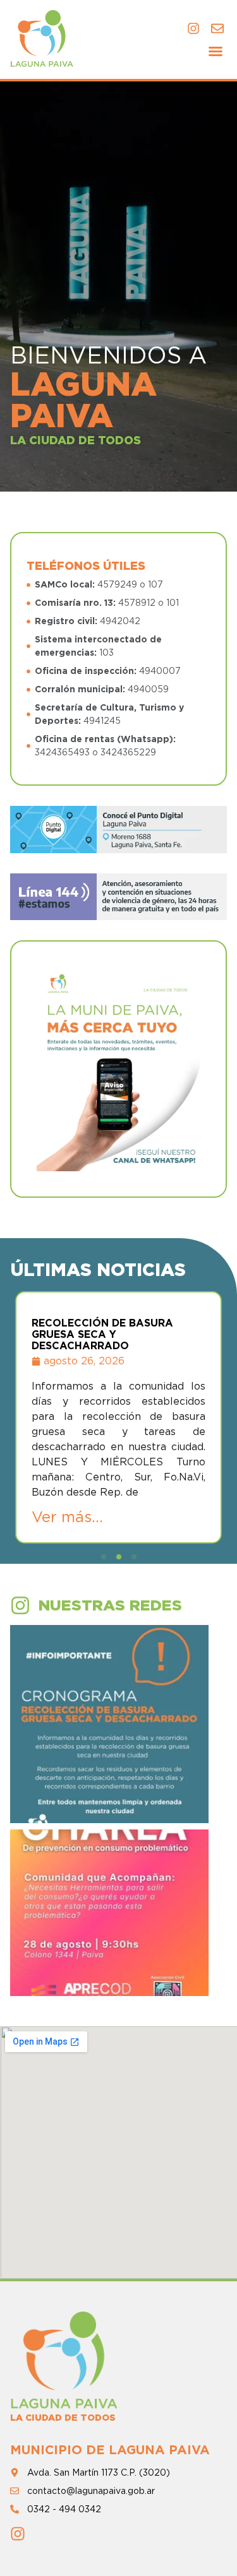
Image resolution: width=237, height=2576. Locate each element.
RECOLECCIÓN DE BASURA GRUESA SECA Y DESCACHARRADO (102, 1334)
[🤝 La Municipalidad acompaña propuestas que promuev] (109, 1929)
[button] (216, 51)
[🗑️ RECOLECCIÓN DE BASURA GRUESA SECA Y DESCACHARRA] (109, 1724)
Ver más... (67, 1517)
